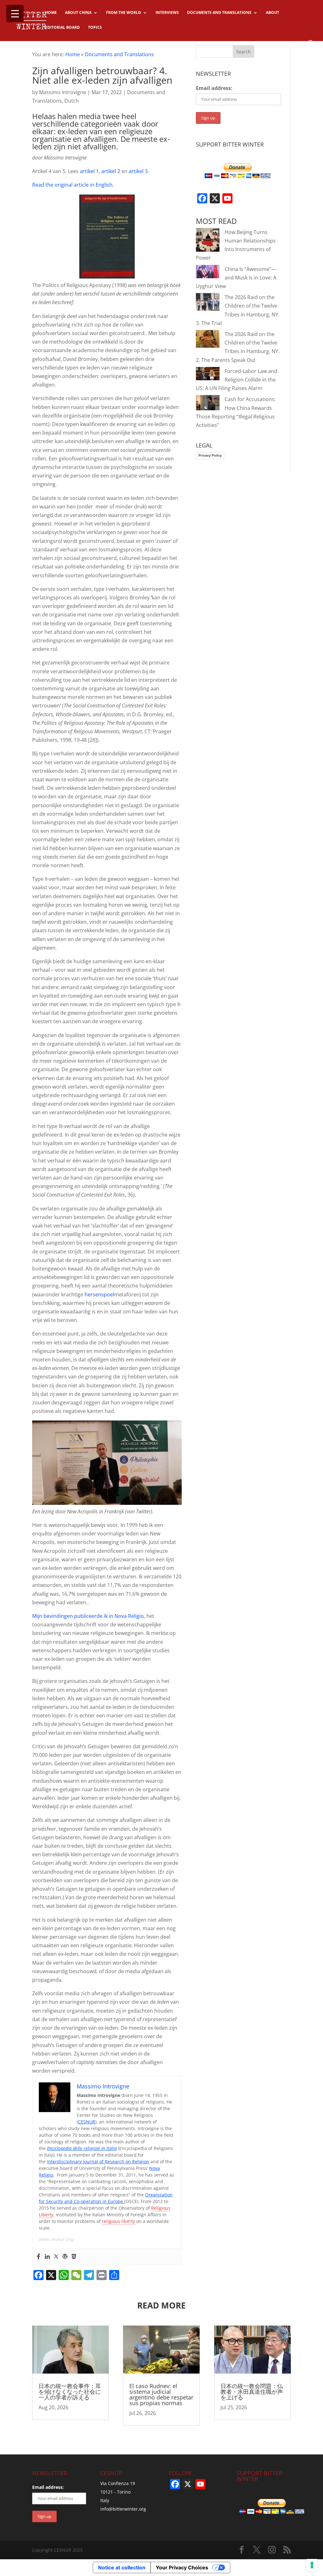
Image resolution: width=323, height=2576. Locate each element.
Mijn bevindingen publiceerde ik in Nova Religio (88, 1616)
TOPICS (95, 28)
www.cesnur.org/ (57, 2239)
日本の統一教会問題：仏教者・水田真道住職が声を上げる (252, 2392)
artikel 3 (138, 171)
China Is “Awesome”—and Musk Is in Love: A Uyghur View (236, 278)
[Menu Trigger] (15, 13)
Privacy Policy (210, 455)
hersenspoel (99, 1294)
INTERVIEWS (167, 13)
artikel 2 (111, 171)
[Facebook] (38, 2257)
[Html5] (74, 2257)
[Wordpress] (65, 2257)
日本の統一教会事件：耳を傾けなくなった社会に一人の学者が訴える (70, 2392)
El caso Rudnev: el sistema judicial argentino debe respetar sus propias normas (161, 2394)
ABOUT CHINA (78, 13)
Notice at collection (122, 2567)
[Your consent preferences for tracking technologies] (312, 2565)
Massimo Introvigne (63, 92)
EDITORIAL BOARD (62, 28)
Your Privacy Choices (182, 2567)
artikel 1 (89, 171)
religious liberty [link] (118, 2221)
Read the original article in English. (73, 185)
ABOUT (273, 13)
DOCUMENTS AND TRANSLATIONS (219, 13)
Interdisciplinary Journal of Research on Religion (98, 2162)
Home (73, 54)
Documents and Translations (119, 54)
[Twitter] (56, 2257)
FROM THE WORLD (123, 13)
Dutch (72, 101)
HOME (51, 13)
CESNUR (87, 2122)
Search (244, 52)
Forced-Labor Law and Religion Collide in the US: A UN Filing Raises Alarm (237, 380)
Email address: (214, 88)
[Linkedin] (47, 2257)
